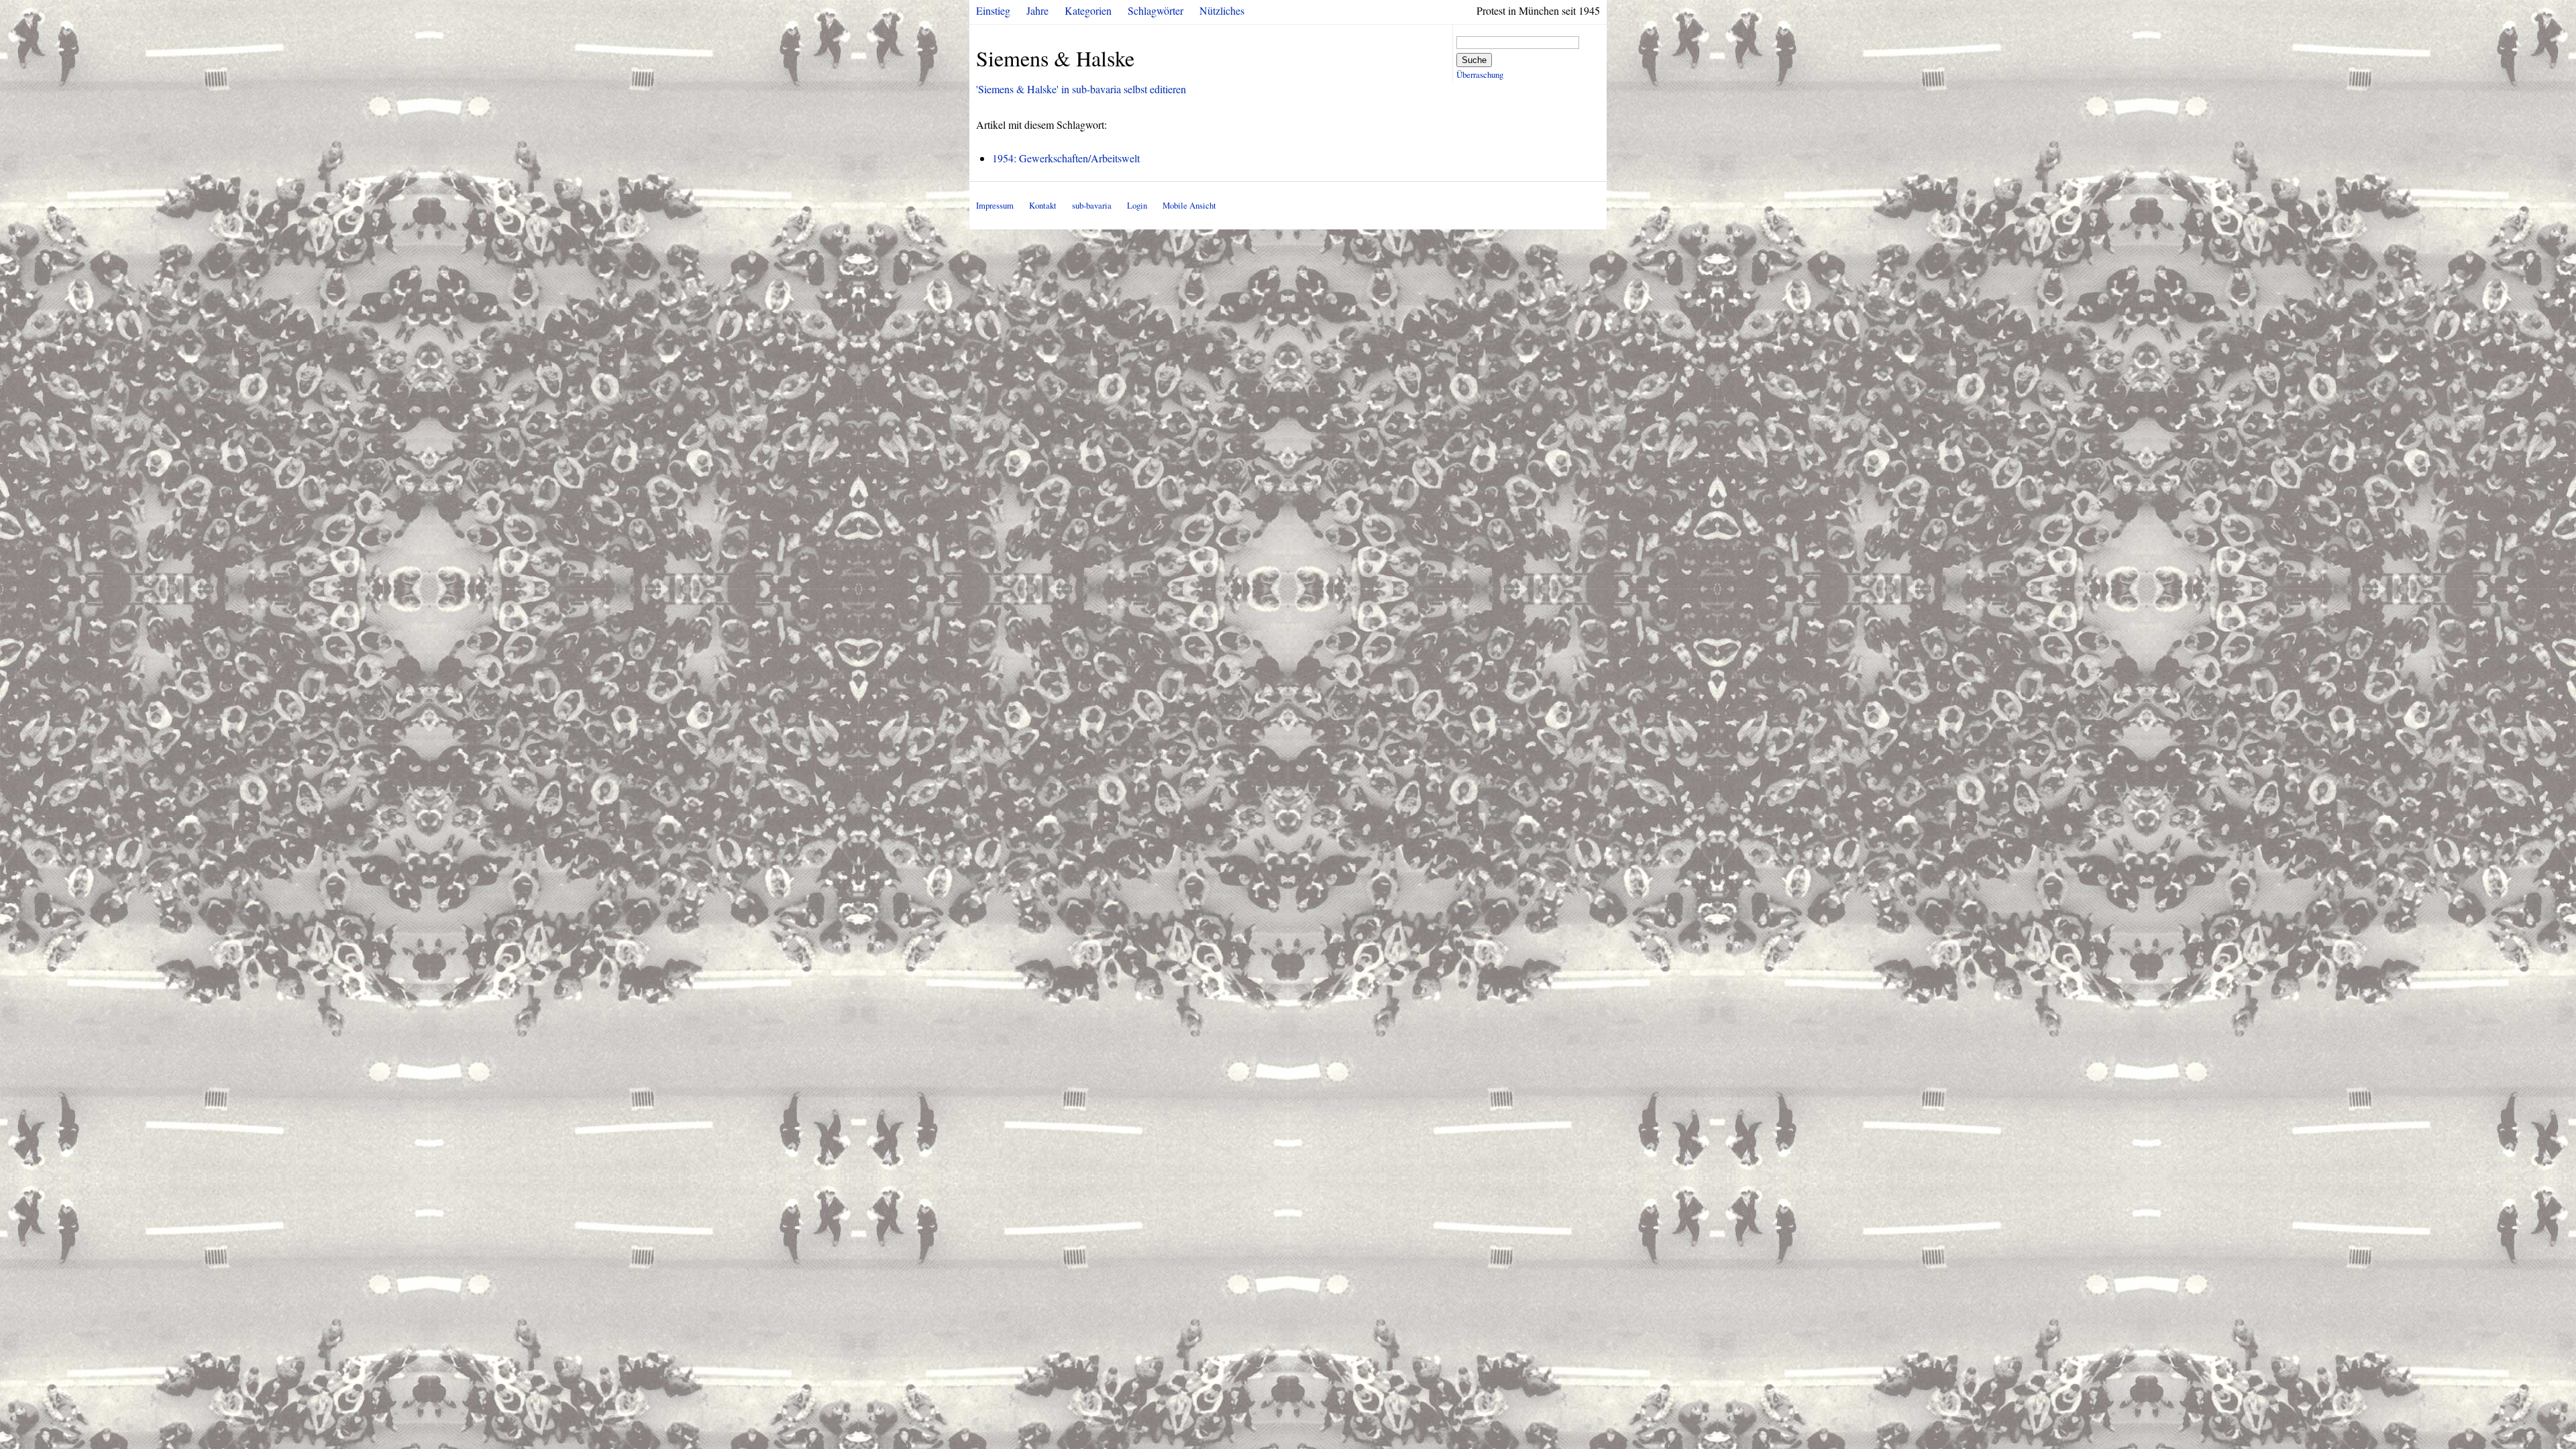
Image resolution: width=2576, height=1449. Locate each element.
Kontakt (1043, 205)
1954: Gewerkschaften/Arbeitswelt (1066, 158)
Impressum (995, 205)
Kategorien (1088, 10)
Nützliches (1222, 10)
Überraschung (1480, 74)
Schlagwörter (1156, 10)
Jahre (1037, 10)
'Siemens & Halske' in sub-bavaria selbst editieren (1081, 89)
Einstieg (993, 10)
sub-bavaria (1092, 205)
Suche (1474, 60)
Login (1137, 205)
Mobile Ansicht (1189, 205)
